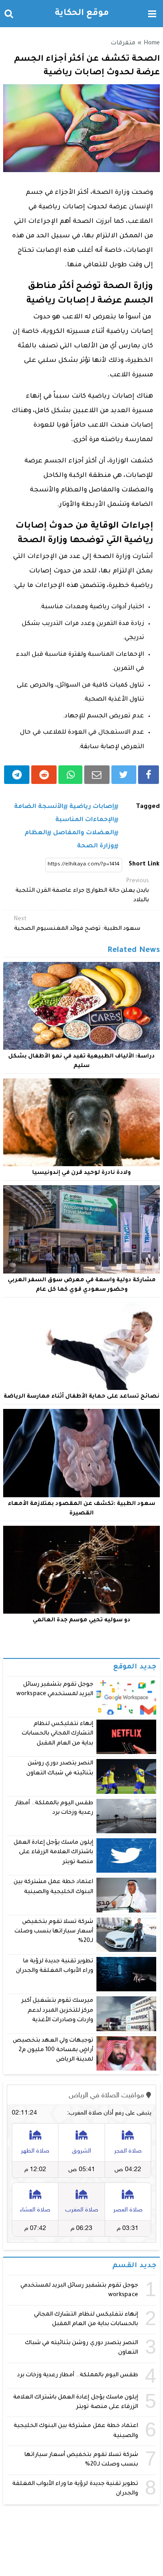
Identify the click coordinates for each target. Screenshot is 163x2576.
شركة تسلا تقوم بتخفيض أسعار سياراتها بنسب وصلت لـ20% (54, 1932)
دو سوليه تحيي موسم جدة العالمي (81, 1620)
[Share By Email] (97, 775)
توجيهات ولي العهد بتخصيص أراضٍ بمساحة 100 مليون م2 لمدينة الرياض (53, 2050)
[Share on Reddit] (44, 775)
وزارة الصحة (96, 846)
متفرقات (123, 43)
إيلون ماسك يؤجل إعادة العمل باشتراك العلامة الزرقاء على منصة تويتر (54, 1853)
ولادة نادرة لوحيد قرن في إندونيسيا (81, 1173)
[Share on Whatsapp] (70, 775)
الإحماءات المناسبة (85, 820)
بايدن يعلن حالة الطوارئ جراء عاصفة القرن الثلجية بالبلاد (82, 891)
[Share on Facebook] (149, 775)
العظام (36, 833)
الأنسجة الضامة (39, 807)
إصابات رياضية (92, 807)
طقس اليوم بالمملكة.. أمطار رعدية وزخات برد (78, 2375)
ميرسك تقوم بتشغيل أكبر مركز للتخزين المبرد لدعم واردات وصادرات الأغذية (57, 2011)
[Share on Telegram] (17, 775)
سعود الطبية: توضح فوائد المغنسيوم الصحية (77, 924)
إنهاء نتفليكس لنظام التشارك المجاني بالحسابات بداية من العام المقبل (58, 1734)
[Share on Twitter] (124, 775)
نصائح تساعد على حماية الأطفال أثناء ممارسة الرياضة (81, 1397)
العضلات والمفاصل (84, 833)
